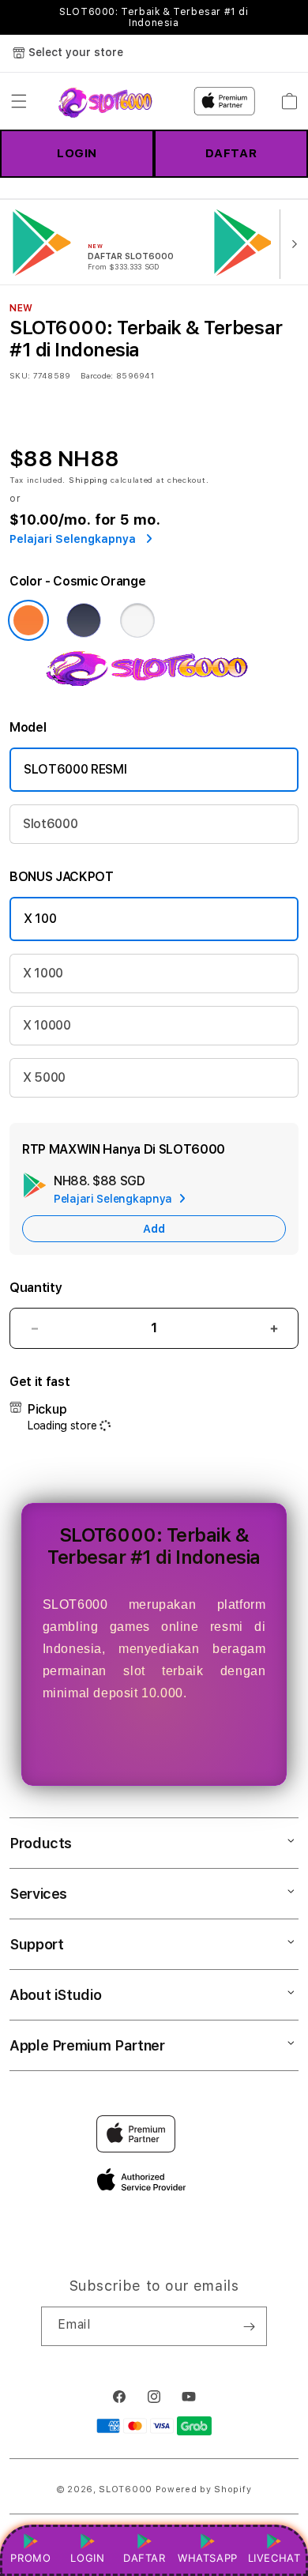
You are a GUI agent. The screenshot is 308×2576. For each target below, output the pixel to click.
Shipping (88, 480)
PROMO (30, 2558)
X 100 (40, 919)
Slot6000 (50, 824)
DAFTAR (231, 153)
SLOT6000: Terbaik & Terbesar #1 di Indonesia (154, 17)
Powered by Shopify (204, 2489)
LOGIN (77, 153)
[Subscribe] (249, 2326)
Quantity (36, 1288)
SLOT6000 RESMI (75, 769)
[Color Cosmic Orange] (28, 620)
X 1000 (43, 973)
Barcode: (97, 375)
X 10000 (47, 1025)
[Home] (109, 101)
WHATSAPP (207, 2558)
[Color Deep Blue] (84, 620)
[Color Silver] (137, 620)
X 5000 (44, 1077)
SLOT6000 (126, 2489)
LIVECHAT (274, 2558)
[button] (19, 101)
